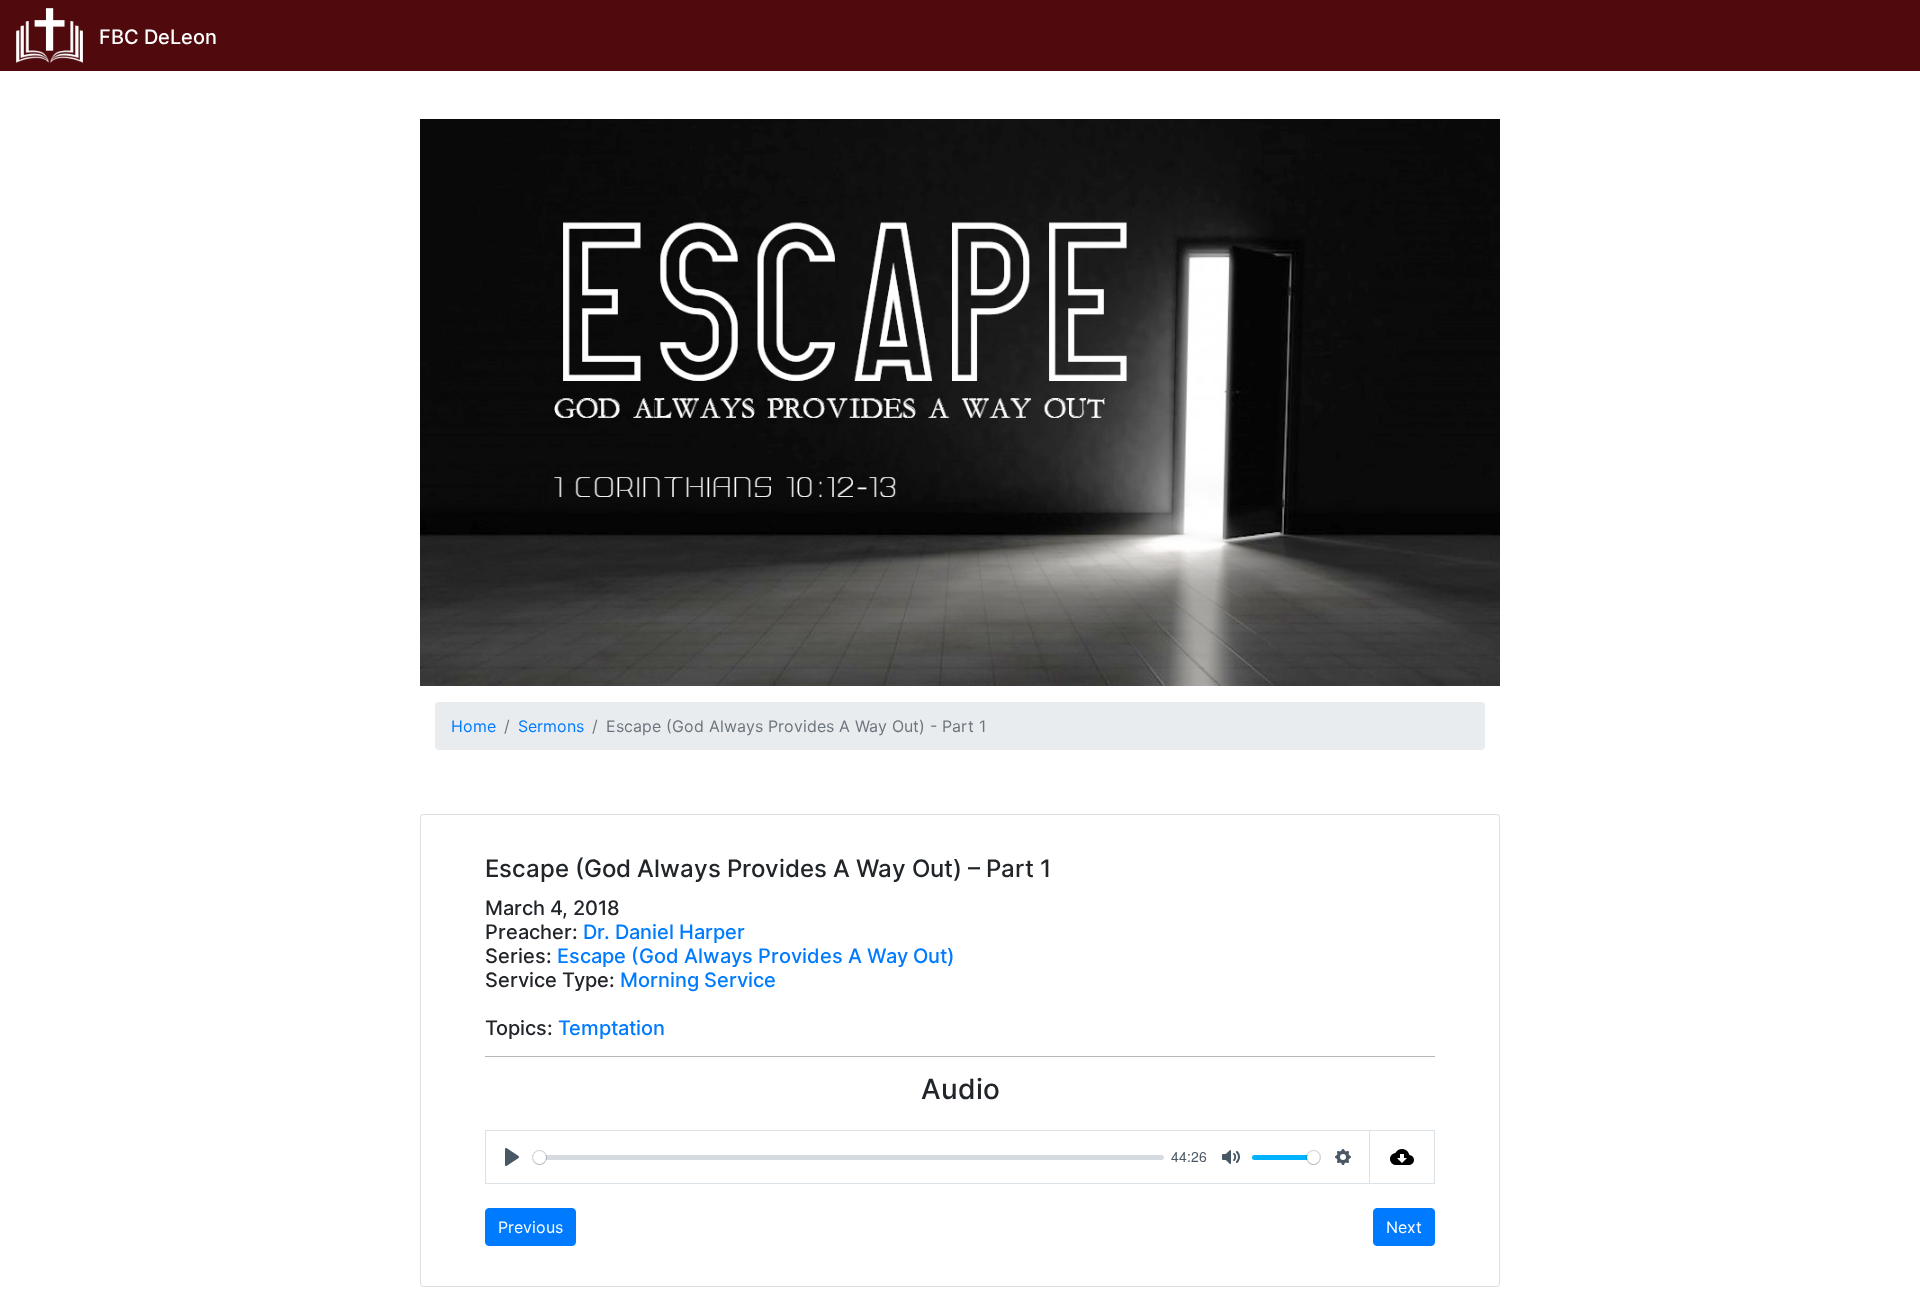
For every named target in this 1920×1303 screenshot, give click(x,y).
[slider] (848, 1157)
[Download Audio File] (1402, 1157)
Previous (530, 1227)
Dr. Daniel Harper (664, 932)
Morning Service (698, 980)
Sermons (551, 726)
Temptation (611, 1028)
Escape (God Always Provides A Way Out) (756, 956)
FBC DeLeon (158, 37)
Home (473, 726)
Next (1404, 1227)
